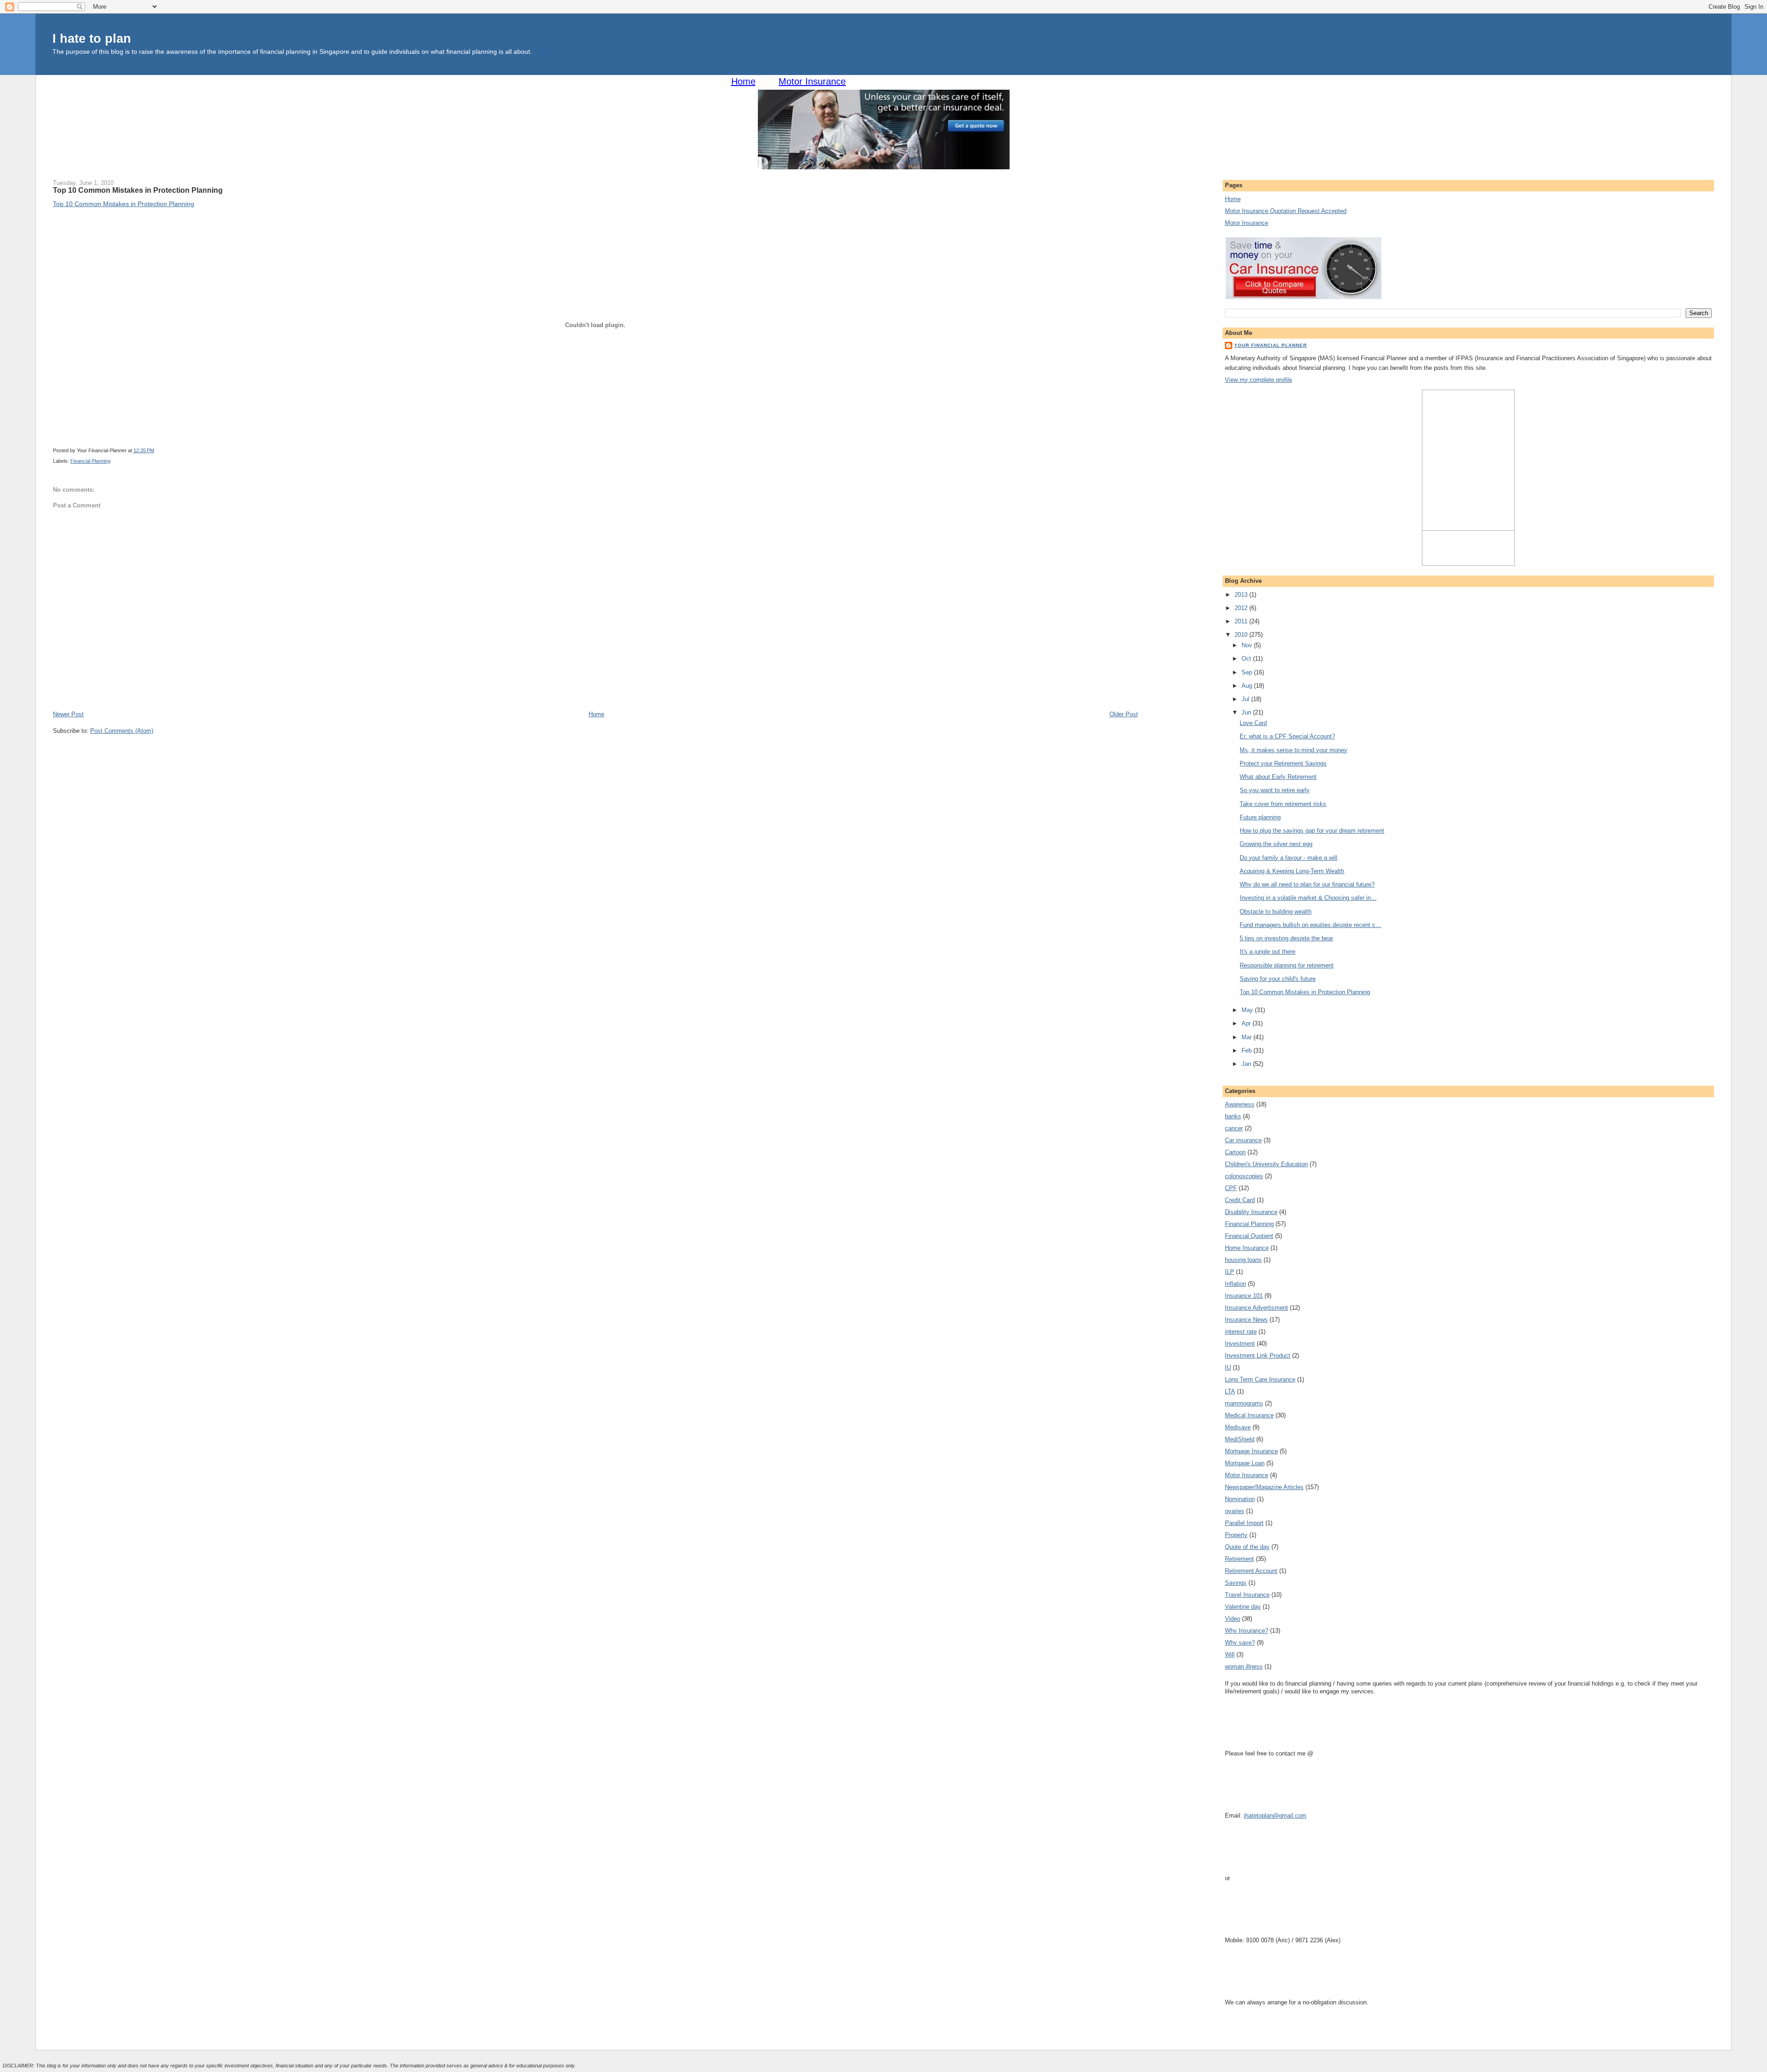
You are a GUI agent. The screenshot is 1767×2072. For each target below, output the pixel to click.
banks (1233, 1116)
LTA (1230, 1391)
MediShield (1240, 1439)
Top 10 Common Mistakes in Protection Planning (138, 190)
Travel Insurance (1247, 1595)
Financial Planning (90, 461)
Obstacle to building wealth (1276, 912)
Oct (1247, 659)
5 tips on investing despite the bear (1286, 938)
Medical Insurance (1249, 1415)
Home (743, 81)
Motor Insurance (812, 81)
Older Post (1124, 714)
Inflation (1236, 1284)
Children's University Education (1266, 1164)
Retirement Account (1251, 1571)
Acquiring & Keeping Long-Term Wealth (1292, 871)
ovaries (1235, 1511)
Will (1230, 1655)
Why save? (1240, 1643)
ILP (1230, 1272)
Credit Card (1240, 1200)
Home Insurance (1247, 1248)
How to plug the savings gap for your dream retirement (1312, 831)
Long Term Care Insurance (1260, 1379)
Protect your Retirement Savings (1283, 763)
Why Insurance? (1247, 1631)
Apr (1247, 1023)
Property (1236, 1535)
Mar (1247, 1037)
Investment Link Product (1258, 1355)
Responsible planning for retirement (1287, 965)
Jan (1247, 1064)
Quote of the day (1247, 1547)
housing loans (1243, 1260)
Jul (1246, 699)
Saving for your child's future (1278, 979)
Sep (1248, 672)
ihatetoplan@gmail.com (1275, 1816)
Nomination (1240, 1499)
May (1248, 1010)
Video (1233, 1619)
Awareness (1240, 1104)
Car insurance (1243, 1140)
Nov (1248, 645)
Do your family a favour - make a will (1288, 858)
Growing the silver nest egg (1276, 844)
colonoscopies (1244, 1176)
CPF (1231, 1188)
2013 (1242, 595)
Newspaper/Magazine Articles (1264, 1487)
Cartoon (1235, 1152)
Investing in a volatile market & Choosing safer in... (1308, 898)
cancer (1234, 1128)
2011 (1242, 621)
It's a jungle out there (1268, 952)
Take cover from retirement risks (1283, 804)
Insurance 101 (1244, 1296)
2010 (1242, 635)
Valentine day (1243, 1607)
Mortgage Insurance (1251, 1451)
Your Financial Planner (1270, 345)
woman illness (1244, 1666)
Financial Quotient (1249, 1236)
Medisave (1238, 1427)
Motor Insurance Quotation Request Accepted (1286, 211)
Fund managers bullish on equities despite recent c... (1310, 925)
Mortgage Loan (1245, 1463)
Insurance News (1246, 1320)
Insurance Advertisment (1256, 1308)
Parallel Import (1244, 1523)
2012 (1242, 608)
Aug (1248, 686)
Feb (1247, 1050)
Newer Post (68, 714)
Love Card (1253, 723)
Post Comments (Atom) (122, 731)
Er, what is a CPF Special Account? (1287, 736)
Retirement (1239, 1559)
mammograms (1244, 1403)
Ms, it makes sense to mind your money (1293, 750)
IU (1228, 1367)
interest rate (1241, 1332)
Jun (1247, 712)
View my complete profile (1259, 380)
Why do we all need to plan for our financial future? (1307, 884)
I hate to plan (92, 38)
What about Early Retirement (1278, 777)
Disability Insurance (1251, 1212)
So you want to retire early (1275, 790)
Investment (1240, 1344)
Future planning (1260, 817)
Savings (1236, 1583)
